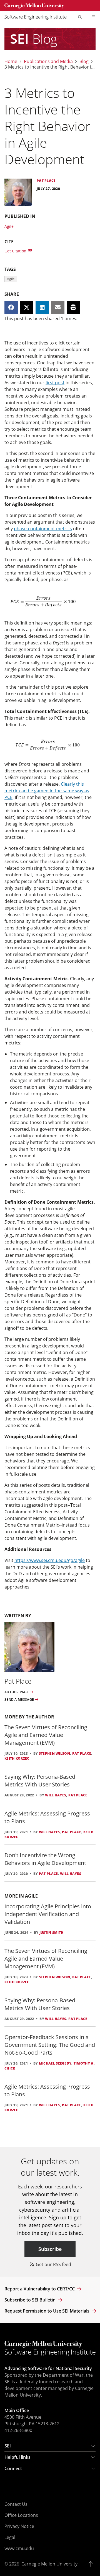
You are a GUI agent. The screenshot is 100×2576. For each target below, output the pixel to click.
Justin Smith (52, 1933)
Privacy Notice (19, 2526)
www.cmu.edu (19, 2548)
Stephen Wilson (54, 1753)
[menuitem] (38, 17)
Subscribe (50, 2249)
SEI (8, 2446)
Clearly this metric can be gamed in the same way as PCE (47, 791)
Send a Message (19, 1700)
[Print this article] (73, 307)
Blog (84, 61)
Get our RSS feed (53, 2264)
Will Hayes (56, 1795)
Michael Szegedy (55, 2063)
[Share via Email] (58, 307)
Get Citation (16, 251)
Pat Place (82, 1753)
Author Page (17, 1692)
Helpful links (17, 2457)
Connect (13, 2468)
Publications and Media (48, 61)
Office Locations (21, 2515)
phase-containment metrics (43, 529)
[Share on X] (27, 307)
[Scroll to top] (92, 2564)
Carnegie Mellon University (49, 2564)
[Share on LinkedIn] (42, 307)
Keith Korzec (17, 1758)
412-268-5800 (18, 2430)
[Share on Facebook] (11, 307)
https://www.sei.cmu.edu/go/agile (50, 1560)
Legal (10, 2537)
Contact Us (16, 2504)
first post (55, 383)
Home (11, 61)
